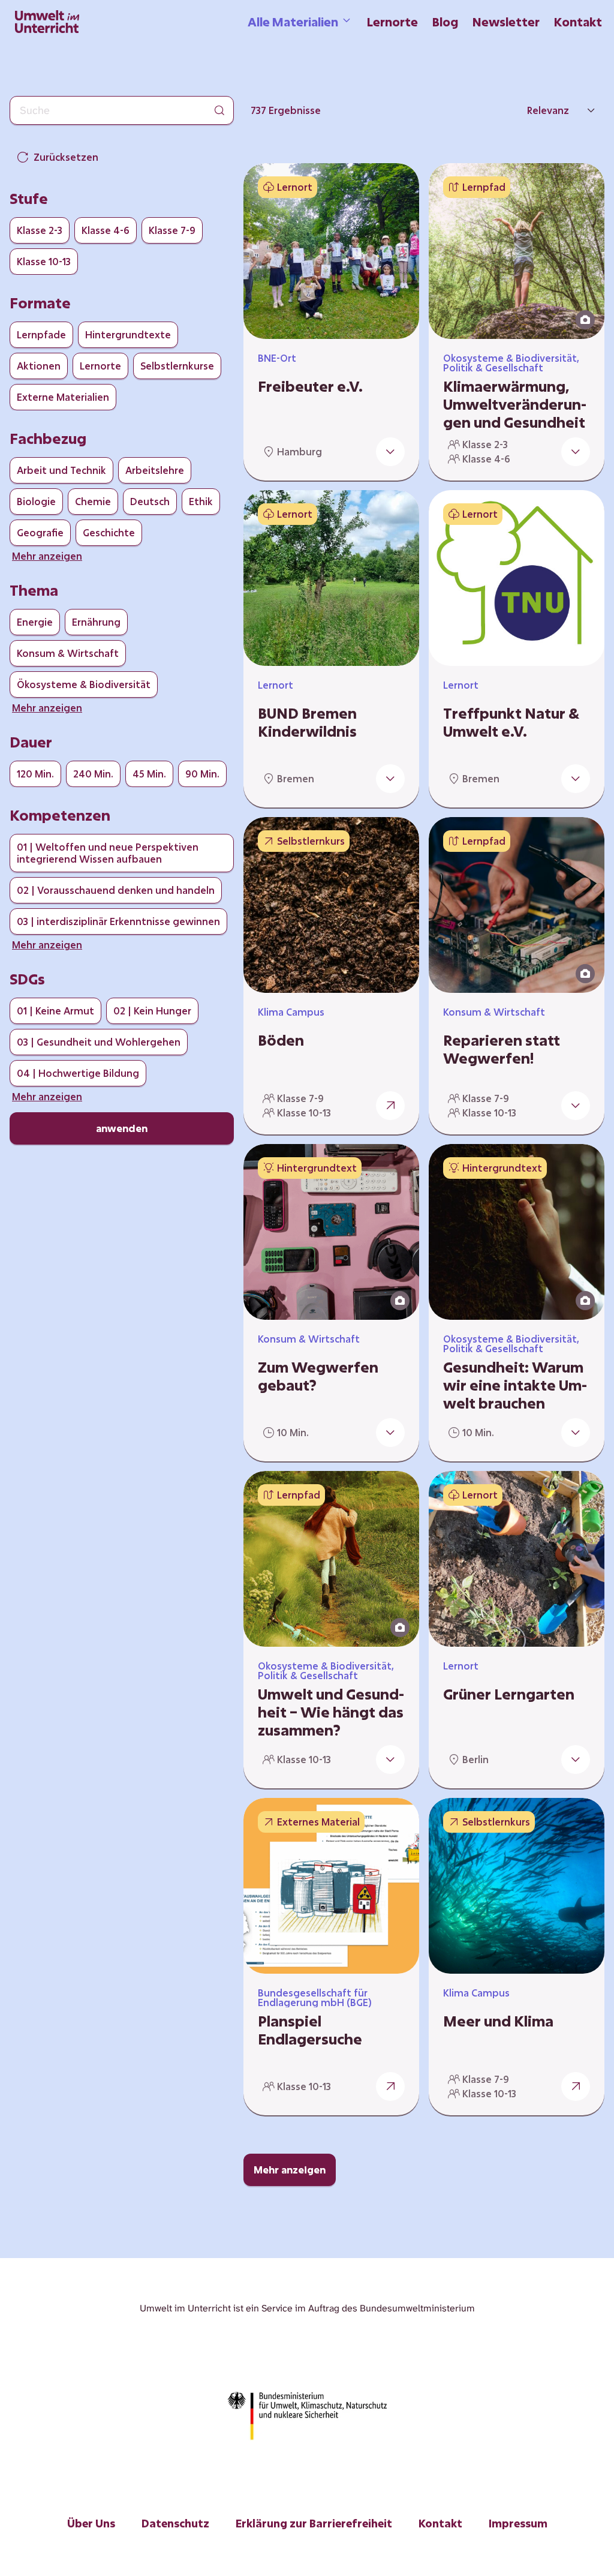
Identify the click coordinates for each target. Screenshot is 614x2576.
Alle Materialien (293, 22)
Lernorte (392, 22)
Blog (445, 22)
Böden (281, 1040)
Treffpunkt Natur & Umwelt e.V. (511, 722)
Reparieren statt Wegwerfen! (502, 1049)
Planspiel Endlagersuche (310, 2030)
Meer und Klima (498, 2021)
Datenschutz (175, 2523)
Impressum (518, 2523)
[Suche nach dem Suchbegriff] (219, 110)
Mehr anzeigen (290, 2170)
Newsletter (506, 22)
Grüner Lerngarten (509, 1694)
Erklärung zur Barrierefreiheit (314, 2523)
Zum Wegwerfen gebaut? (318, 1376)
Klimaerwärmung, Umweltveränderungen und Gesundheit (515, 404)
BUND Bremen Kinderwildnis (307, 722)
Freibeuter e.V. (310, 386)
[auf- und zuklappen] (390, 452)
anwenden (122, 1128)
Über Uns (91, 2523)
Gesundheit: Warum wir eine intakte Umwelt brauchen (515, 1385)
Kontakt (578, 22)
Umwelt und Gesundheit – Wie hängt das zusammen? (331, 1712)
